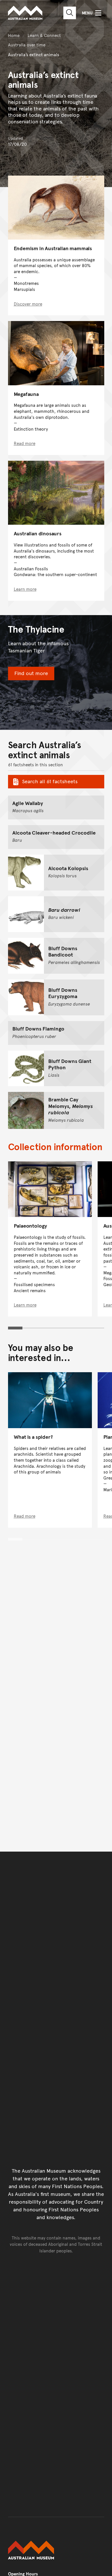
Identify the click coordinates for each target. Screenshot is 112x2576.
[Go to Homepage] (56, 2550)
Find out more (31, 673)
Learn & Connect (44, 35)
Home (14, 35)
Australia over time (27, 45)
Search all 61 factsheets (50, 781)
